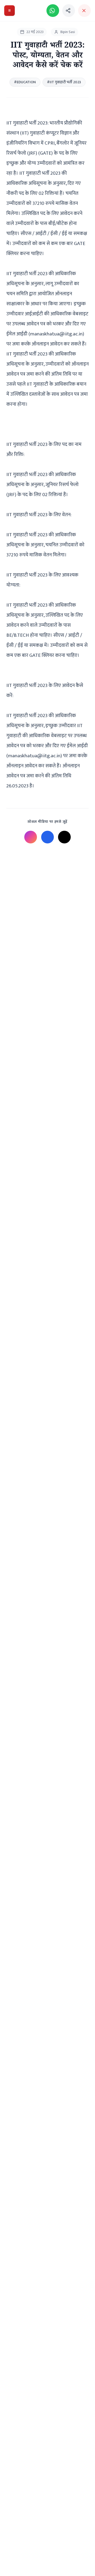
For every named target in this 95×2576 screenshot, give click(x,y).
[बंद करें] (84, 11)
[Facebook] (47, 837)
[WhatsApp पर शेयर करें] (53, 11)
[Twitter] (64, 837)
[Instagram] (31, 837)
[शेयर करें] (69, 11)
